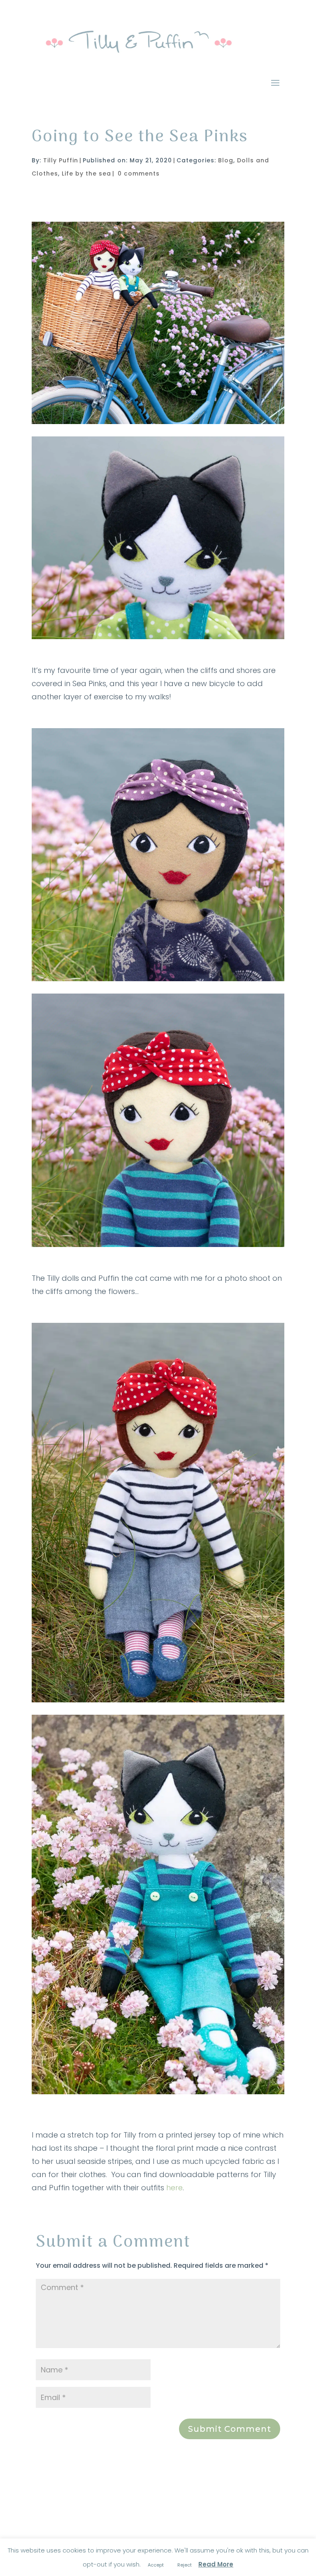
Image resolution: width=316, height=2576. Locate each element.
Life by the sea (86, 173)
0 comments (139, 173)
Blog (226, 160)
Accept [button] (156, 2565)
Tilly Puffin (61, 160)
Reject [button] (185, 2565)
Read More (216, 2564)
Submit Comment (230, 2429)
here (174, 2188)
